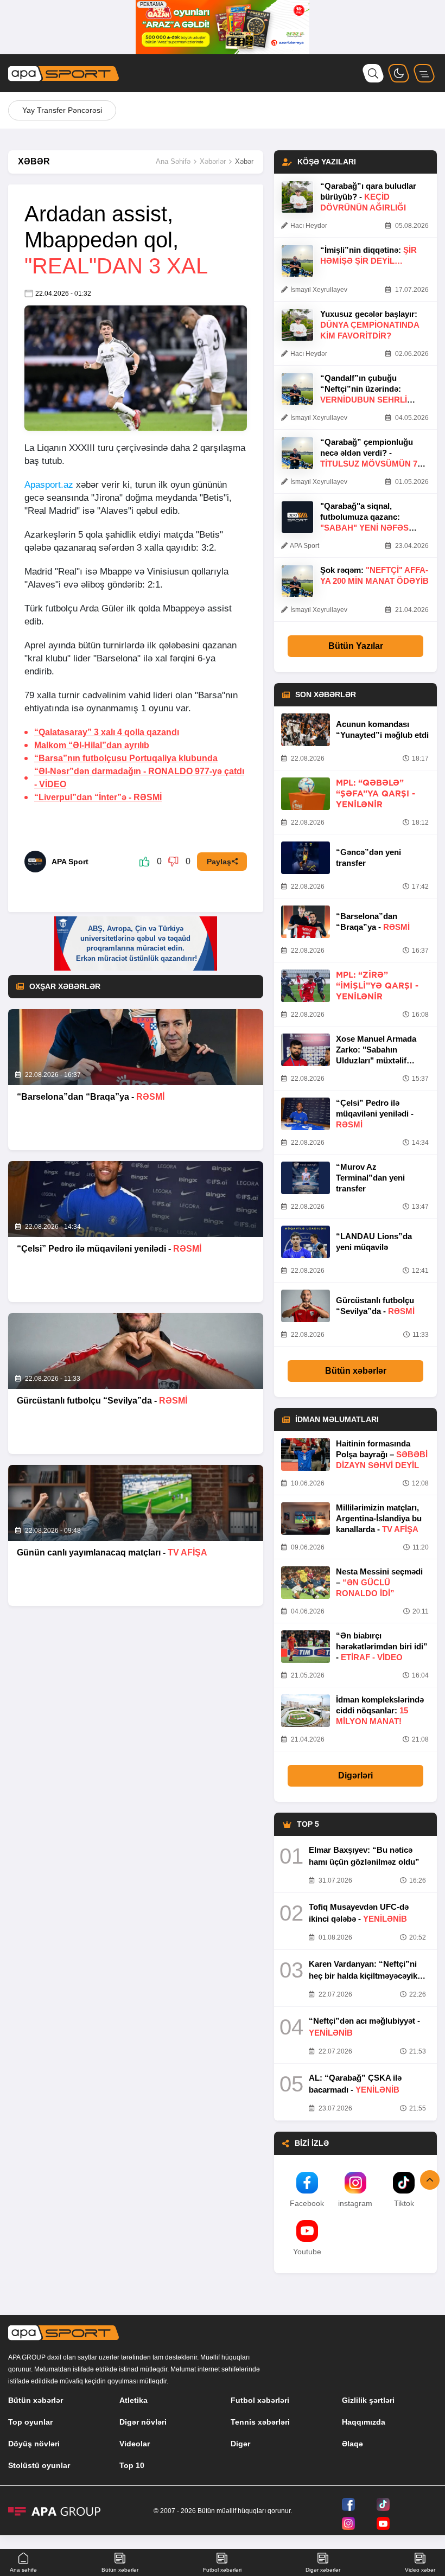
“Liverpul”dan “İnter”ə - (98, 797)
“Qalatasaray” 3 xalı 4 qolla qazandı (107, 732)
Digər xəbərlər (323, 2570)
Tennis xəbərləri (260, 2422)
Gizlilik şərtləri (368, 2400)
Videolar (135, 2444)
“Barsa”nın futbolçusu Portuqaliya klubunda (126, 758)
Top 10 (132, 2465)
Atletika (133, 2400)
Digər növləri (143, 2422)
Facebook (307, 2203)
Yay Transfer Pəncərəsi (62, 110)
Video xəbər (420, 2570)
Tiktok (404, 2203)
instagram (355, 2203)
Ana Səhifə (173, 161)
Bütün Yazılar (356, 646)
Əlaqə (352, 2444)
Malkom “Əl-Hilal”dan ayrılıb (92, 745)
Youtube (307, 2252)
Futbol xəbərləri (260, 2400)
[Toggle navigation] (424, 73)
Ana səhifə (23, 2570)
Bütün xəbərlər (356, 1371)
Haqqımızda (364, 2422)
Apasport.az (49, 485)
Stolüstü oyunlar (39, 2465)
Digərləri (355, 1775)
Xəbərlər (213, 161)
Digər (240, 2444)
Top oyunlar (30, 2422)
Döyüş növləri (34, 2444)
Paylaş (219, 862)
